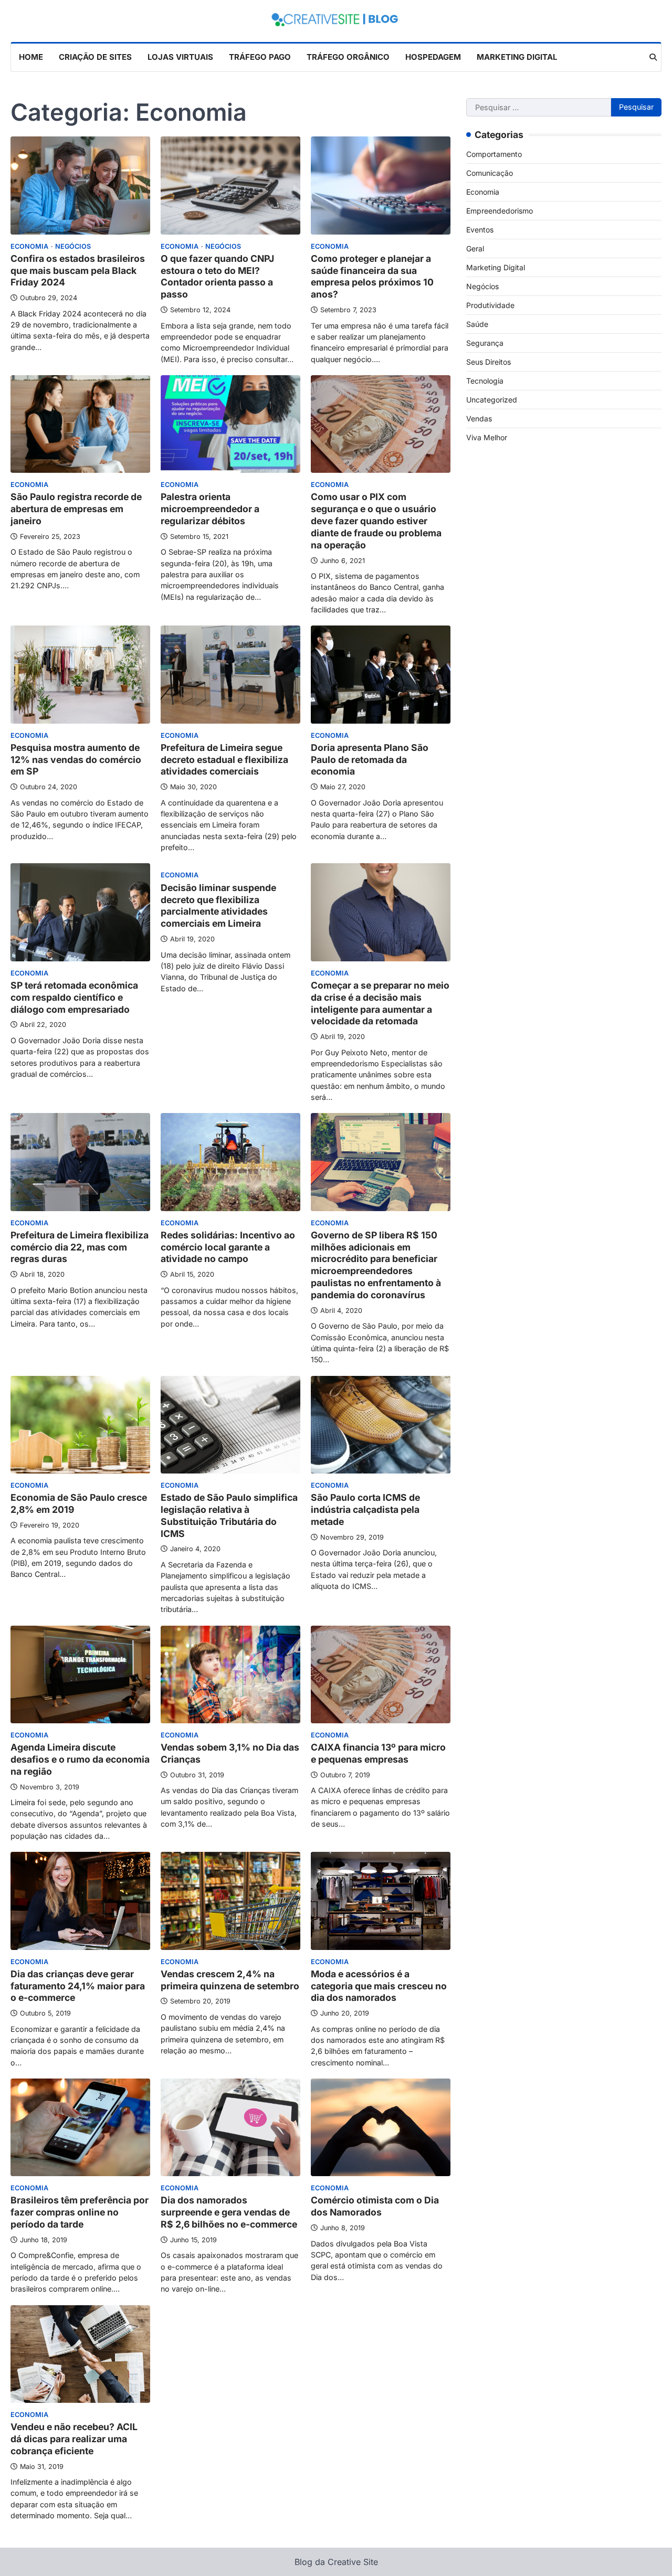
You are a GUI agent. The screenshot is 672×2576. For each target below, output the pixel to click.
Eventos (480, 229)
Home (31, 57)
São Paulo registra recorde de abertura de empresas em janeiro (76, 509)
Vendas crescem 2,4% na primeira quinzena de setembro (230, 1980)
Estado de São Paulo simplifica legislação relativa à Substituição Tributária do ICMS (229, 1515)
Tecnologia (485, 380)
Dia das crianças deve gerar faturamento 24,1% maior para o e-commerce (78, 1986)
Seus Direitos (489, 361)
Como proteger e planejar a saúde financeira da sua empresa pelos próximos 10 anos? (372, 277)
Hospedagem (433, 57)
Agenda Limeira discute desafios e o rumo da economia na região (80, 1759)
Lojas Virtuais (180, 57)
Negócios (73, 246)
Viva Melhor (487, 437)
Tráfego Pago (260, 57)
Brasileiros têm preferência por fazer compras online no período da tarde (80, 2212)
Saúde (477, 324)
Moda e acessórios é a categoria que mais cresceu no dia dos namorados (379, 1986)
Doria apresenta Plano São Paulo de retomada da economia (370, 760)
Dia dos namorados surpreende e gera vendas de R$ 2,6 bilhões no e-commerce (229, 2212)
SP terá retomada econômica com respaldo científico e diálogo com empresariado (74, 997)
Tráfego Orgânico (348, 57)
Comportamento (494, 153)
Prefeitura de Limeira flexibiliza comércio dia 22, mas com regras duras (80, 1247)
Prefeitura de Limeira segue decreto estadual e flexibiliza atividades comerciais (224, 760)
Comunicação (490, 172)
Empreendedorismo (500, 210)
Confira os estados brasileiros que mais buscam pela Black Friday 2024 (78, 271)
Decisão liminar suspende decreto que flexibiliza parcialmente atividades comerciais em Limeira (218, 906)
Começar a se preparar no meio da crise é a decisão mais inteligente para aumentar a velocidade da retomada (380, 1003)
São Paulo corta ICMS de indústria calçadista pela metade (365, 1509)
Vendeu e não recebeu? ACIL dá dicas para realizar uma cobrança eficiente (74, 2439)
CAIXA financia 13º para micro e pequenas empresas (378, 1753)
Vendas (479, 418)
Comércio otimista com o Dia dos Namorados (375, 2206)
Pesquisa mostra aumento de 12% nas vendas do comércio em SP (76, 760)
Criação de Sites (95, 57)
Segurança (485, 342)
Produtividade (490, 305)
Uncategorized (492, 399)
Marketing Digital (517, 57)
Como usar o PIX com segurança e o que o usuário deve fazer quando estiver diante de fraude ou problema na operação (376, 521)
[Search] (653, 57)
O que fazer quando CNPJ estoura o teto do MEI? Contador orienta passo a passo (217, 277)
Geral (475, 248)
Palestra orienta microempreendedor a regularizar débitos (210, 509)
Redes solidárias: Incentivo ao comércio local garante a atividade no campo (228, 1247)
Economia (29, 246)
